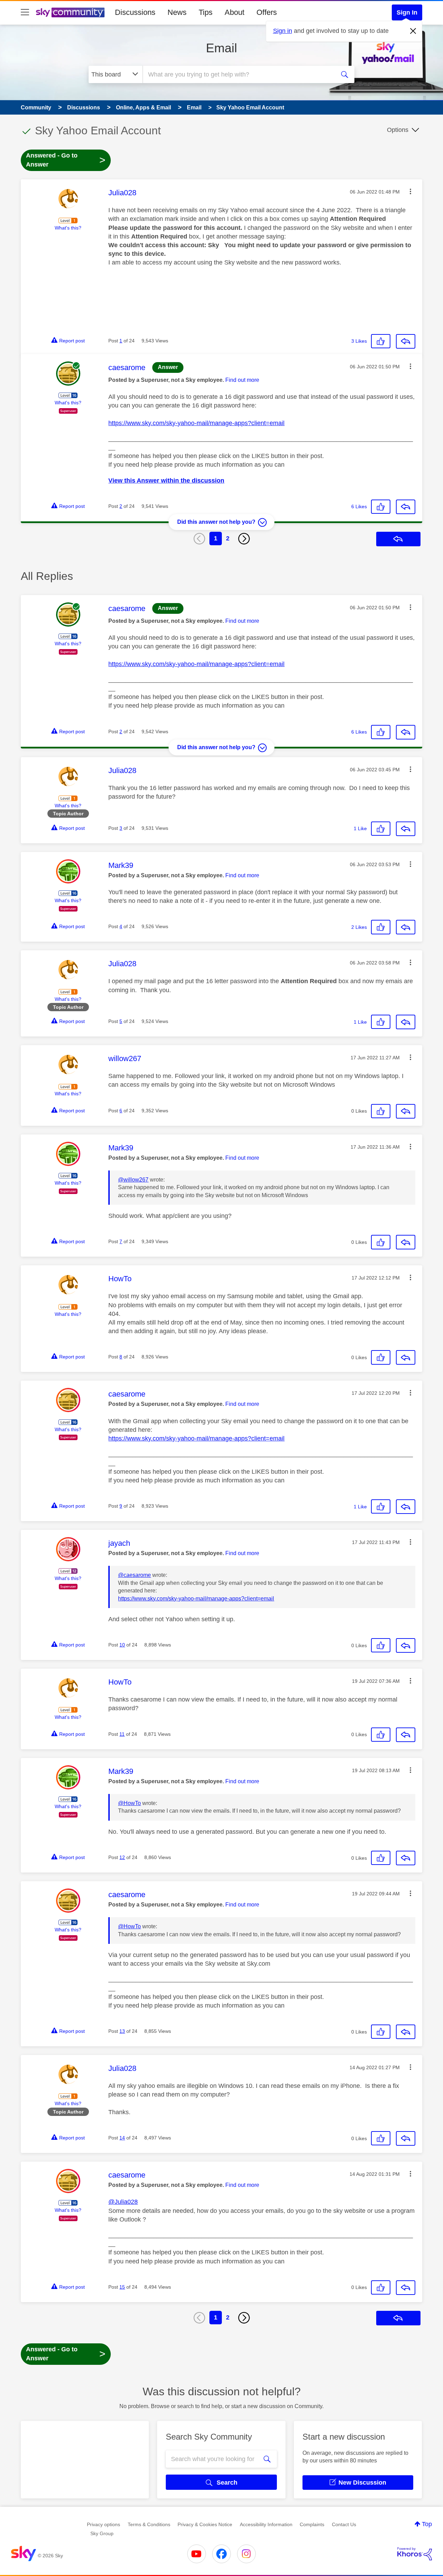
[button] (410, 191)
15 (122, 2287)
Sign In (407, 12)
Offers (267, 12)
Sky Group (102, 2533)
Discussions (135, 12)
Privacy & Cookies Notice (205, 2524)
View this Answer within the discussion (166, 481)
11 (122, 1734)
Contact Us (344, 2524)
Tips (206, 12)
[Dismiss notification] (413, 31)
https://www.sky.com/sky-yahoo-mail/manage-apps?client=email (196, 423)
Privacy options (103, 2524)
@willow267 (133, 1180)
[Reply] (406, 341)
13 (122, 2031)
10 (122, 1645)
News (177, 12)
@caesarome (134, 1575)
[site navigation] (25, 12)
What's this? (68, 228)
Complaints (312, 2524)
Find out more (242, 380)
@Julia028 (123, 2202)
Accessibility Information (266, 2524)
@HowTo (129, 1803)
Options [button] (398, 130)
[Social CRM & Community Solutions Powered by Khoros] (415, 2554)
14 (122, 2138)
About (234, 12)
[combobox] (238, 74)
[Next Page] (244, 539)
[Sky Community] (70, 12)
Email (221, 48)
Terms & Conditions (149, 2524)
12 (122, 1857)
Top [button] (427, 2524)
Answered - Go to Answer (66, 160)
